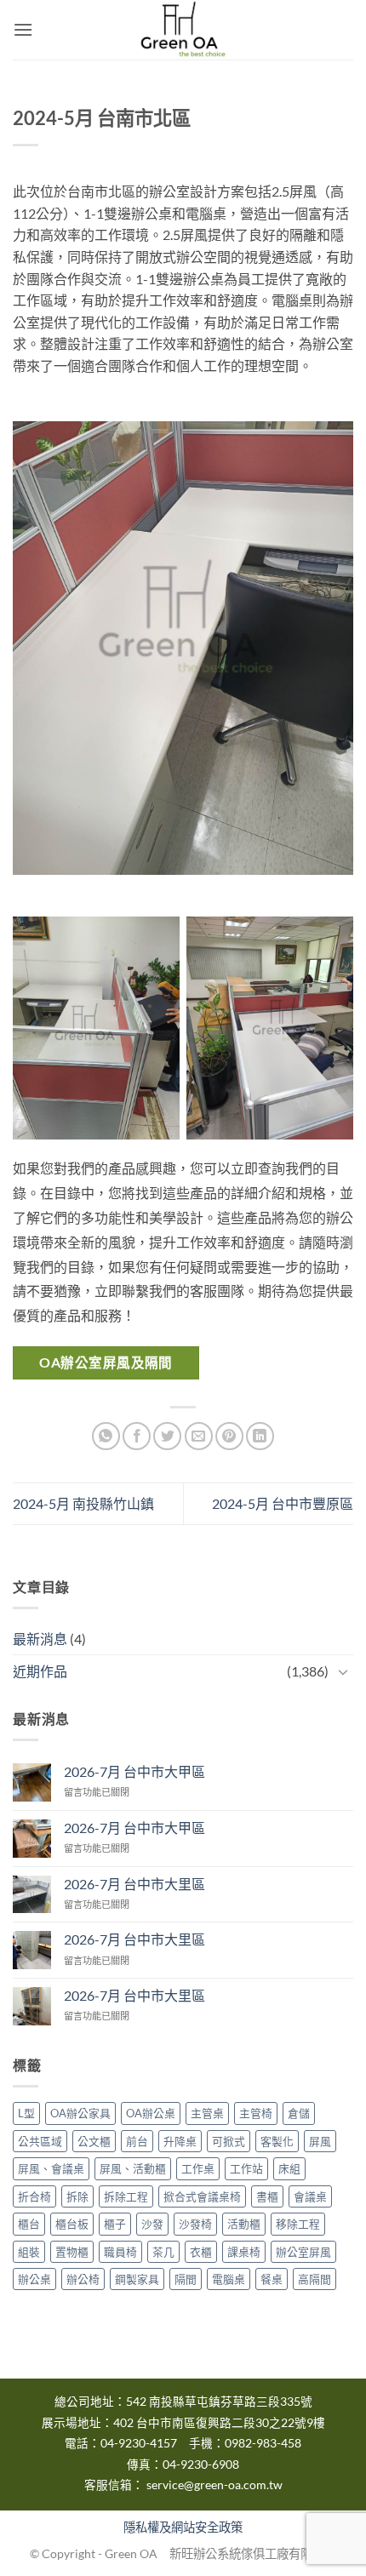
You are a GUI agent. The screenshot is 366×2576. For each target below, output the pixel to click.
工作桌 (198, 2168)
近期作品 (40, 1671)
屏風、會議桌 (51, 2168)
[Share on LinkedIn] (260, 1436)
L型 (26, 2113)
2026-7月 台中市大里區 (134, 1884)
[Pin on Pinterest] (229, 1436)
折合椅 (34, 2196)
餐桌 (272, 2279)
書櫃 (267, 2196)
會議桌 (310, 2196)
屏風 (320, 2141)
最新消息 (40, 1639)
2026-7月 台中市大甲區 (134, 1771)
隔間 (186, 2279)
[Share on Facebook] (137, 1436)
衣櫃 (201, 2252)
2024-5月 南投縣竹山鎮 (83, 1503)
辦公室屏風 (303, 2252)
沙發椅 (195, 2224)
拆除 (77, 2196)
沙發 (152, 2224)
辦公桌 (34, 2279)
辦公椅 (83, 2279)
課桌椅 (244, 2252)
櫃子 (115, 2224)
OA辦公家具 (80, 2113)
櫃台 (29, 2224)
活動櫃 (244, 2224)
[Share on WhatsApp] (106, 1436)
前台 (137, 2141)
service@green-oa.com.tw (214, 2485)
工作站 (246, 2168)
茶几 (163, 2252)
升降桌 (180, 2141)
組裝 (29, 2252)
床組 (289, 2168)
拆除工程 (126, 2196)
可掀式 (229, 2141)
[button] (23, 29)
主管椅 (256, 2113)
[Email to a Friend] (199, 1436)
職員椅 (120, 2252)
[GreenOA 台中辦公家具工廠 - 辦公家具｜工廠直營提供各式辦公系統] (183, 30)
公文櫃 (94, 2141)
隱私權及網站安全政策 (183, 2527)
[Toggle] (343, 1671)
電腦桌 (229, 2279)
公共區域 (40, 2141)
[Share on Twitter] (167, 1436)
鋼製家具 (137, 2279)
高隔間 (315, 2279)
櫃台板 (72, 2224)
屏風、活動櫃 (133, 2168)
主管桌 (207, 2113)
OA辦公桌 (151, 2113)
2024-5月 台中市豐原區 (283, 1503)
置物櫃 (72, 2252)
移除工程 (298, 2224)
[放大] (316, 451)
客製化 (277, 2141)
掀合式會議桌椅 (202, 2196)
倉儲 (299, 2113)
